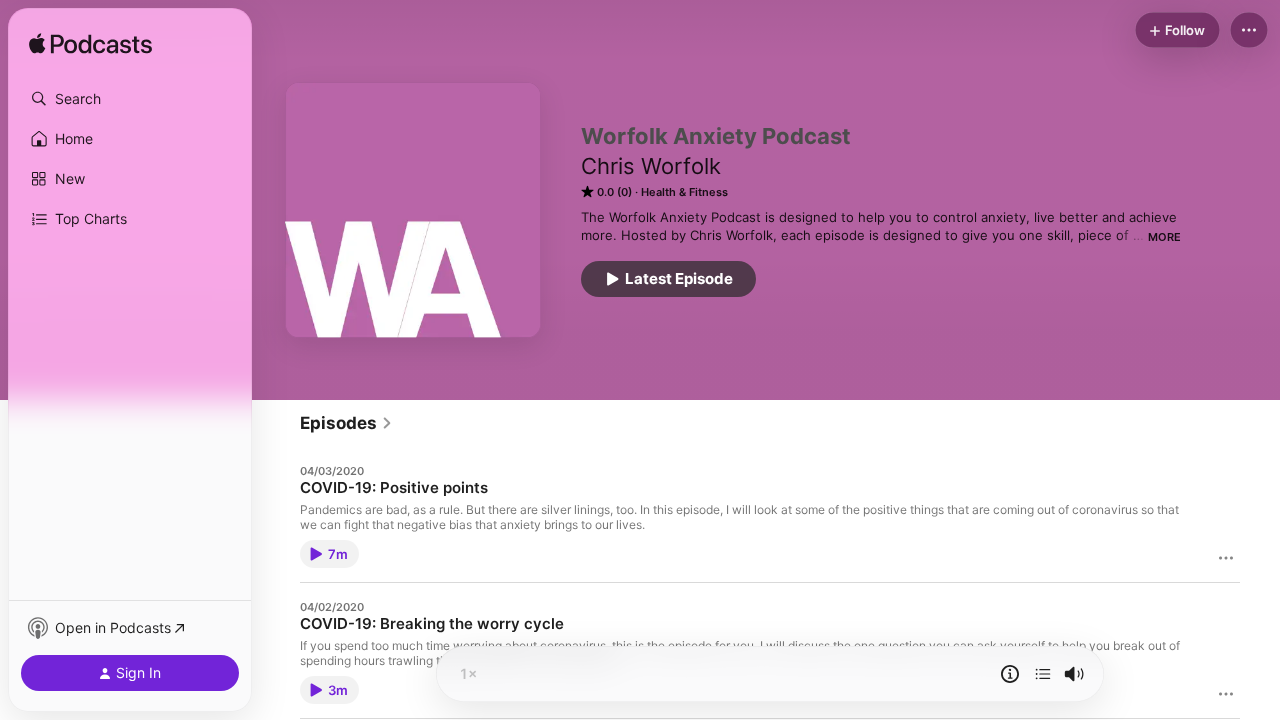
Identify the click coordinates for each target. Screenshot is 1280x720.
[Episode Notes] (1010, 674)
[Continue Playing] (1043, 674)
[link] (346, 423)
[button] (130, 99)
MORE (1164, 237)
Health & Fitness (684, 192)
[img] (90, 45)
